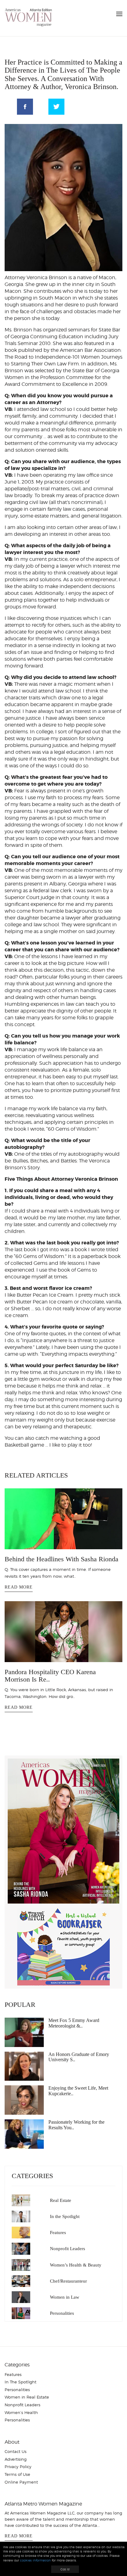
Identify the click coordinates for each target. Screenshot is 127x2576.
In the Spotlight (65, 2216)
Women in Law (65, 2297)
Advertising (16, 2459)
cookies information (35, 2560)
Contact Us (16, 2451)
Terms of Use (17, 2474)
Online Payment (21, 2482)
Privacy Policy (18, 2467)
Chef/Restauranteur (68, 2281)
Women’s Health (21, 2412)
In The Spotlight (20, 2382)
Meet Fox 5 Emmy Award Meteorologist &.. (74, 2023)
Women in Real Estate (27, 2397)
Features (58, 2233)
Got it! (65, 2569)
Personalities (62, 2313)
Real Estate (61, 2200)
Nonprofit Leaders (68, 2249)
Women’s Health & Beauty (76, 2265)
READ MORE (19, 1587)
